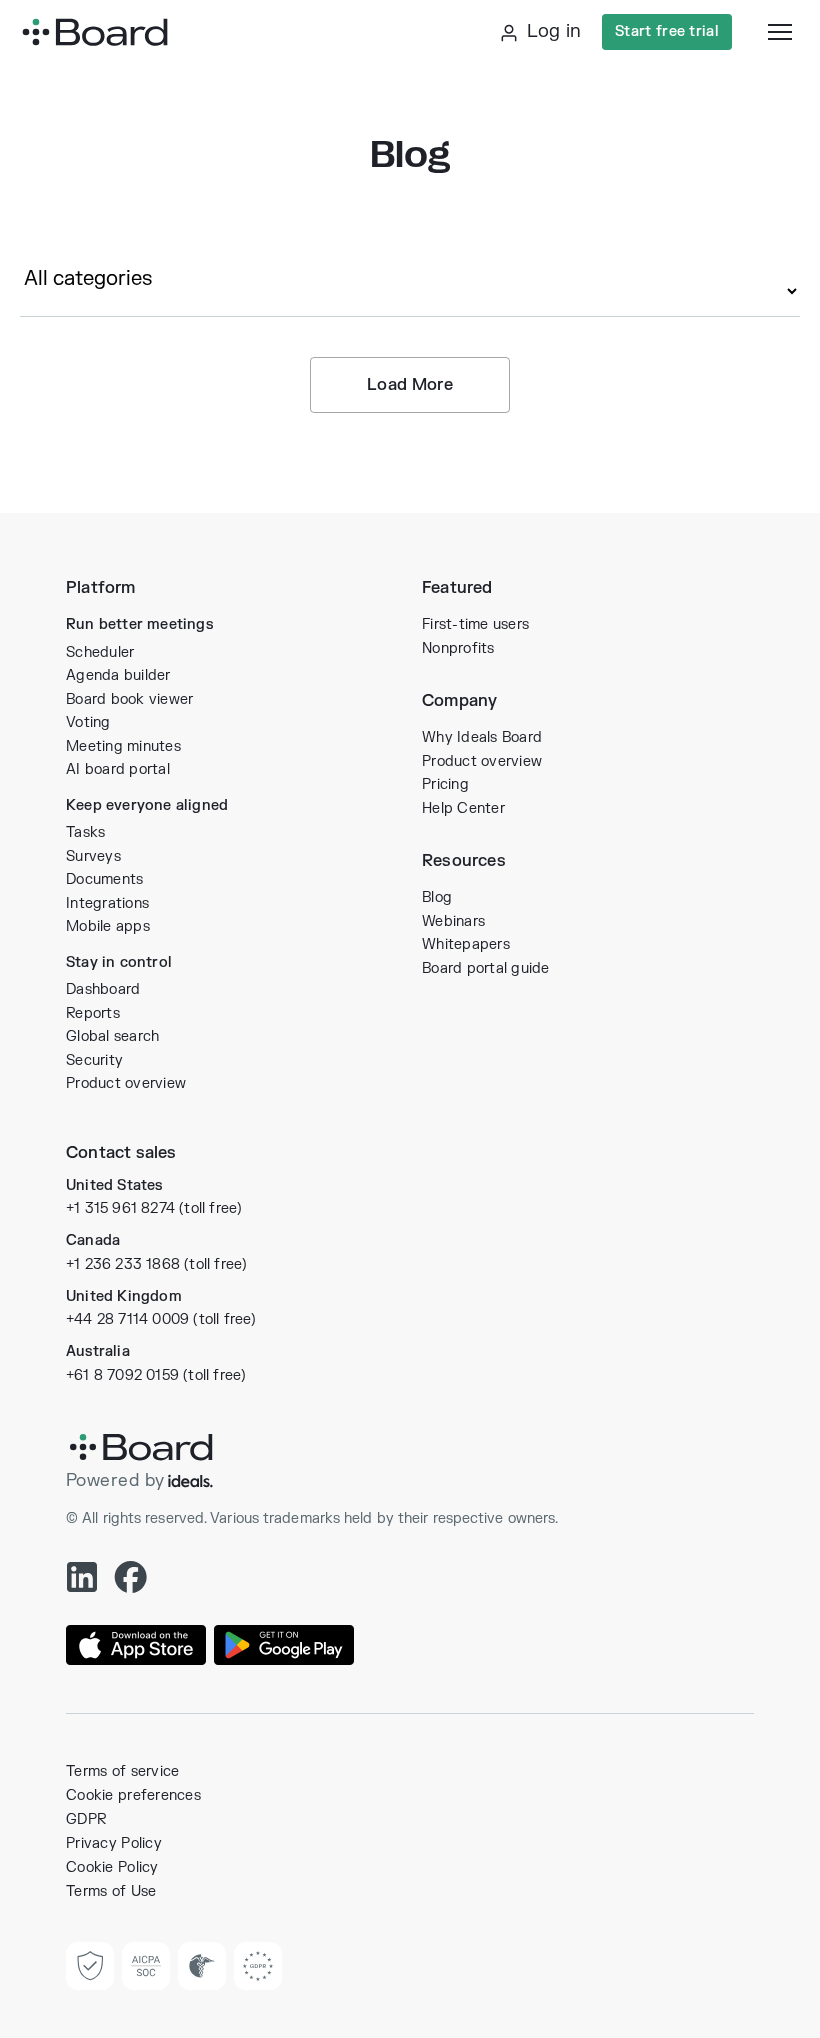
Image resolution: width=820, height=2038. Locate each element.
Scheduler (100, 652)
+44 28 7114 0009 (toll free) (161, 1319)
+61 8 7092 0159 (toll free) (156, 1375)
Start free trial (667, 31)
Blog (437, 897)
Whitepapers (466, 944)
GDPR (86, 1819)
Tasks (85, 832)
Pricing (445, 784)
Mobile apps (108, 926)
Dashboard (103, 989)
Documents (104, 879)
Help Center (463, 808)
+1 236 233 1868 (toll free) (156, 1264)
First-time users (475, 624)
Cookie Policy (112, 1867)
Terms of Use (111, 1891)
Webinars (453, 921)
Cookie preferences (133, 1795)
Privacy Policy (114, 1843)
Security (94, 1060)
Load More (410, 385)
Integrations (107, 903)
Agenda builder (118, 675)
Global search (112, 1036)
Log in (551, 31)
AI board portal (118, 769)
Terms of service (122, 1771)
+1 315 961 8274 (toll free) (154, 1208)
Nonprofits (458, 648)
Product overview (126, 1083)
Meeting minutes (123, 746)
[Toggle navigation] (780, 32)
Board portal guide (486, 968)
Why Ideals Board (482, 737)
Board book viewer (129, 699)
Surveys (93, 856)
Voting (88, 722)
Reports (93, 1013)
